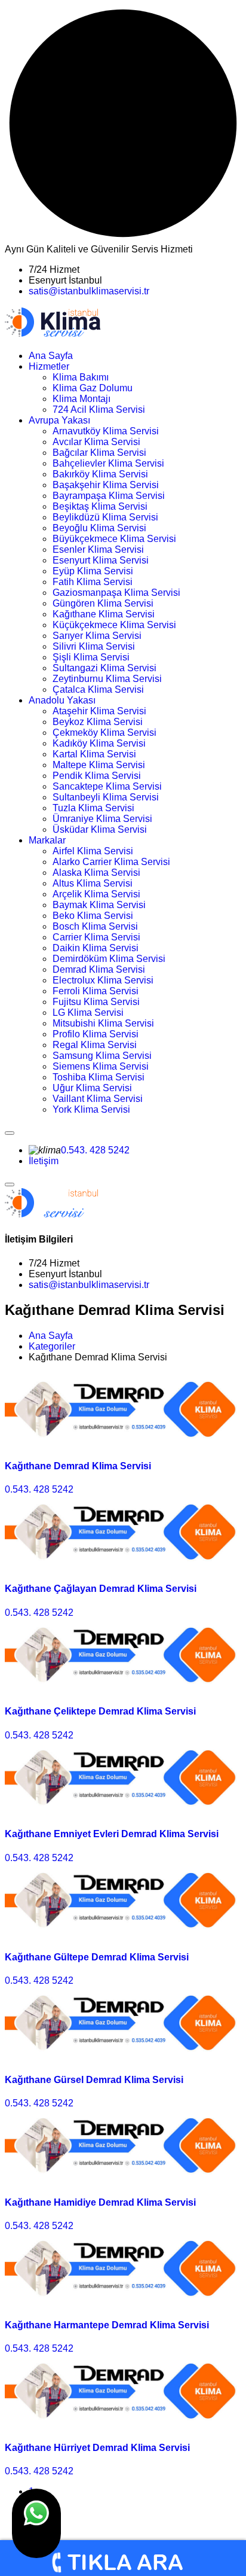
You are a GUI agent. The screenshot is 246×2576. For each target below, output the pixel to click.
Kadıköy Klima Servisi (99, 743)
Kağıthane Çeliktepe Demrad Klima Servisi (100, 1711)
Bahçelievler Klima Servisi (108, 463)
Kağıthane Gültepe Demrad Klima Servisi (97, 1957)
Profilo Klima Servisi (96, 1034)
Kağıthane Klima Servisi (104, 614)
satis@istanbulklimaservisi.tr (89, 291)
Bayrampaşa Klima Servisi (109, 496)
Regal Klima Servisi (95, 1045)
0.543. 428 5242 (95, 1150)
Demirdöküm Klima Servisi (109, 959)
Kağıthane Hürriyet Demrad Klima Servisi (97, 2448)
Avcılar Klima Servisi (96, 442)
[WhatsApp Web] (36, 2523)
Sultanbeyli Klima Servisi (106, 797)
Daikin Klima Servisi (96, 948)
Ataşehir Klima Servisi (99, 711)
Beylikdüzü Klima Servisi (105, 517)
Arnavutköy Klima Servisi (106, 431)
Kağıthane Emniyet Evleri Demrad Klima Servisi (112, 1834)
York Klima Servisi (91, 1109)
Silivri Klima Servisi (94, 646)
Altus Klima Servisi (93, 883)
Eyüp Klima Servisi (93, 571)
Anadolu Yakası (62, 700)
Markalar (47, 840)
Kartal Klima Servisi (94, 754)
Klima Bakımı (81, 377)
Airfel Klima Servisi (93, 851)
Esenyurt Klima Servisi (101, 560)
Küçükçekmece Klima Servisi (114, 625)
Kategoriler (52, 1346)
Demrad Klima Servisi (99, 969)
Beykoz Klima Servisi (98, 722)
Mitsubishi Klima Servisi (103, 1023)
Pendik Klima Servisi (97, 776)
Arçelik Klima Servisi (96, 894)
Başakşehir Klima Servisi (106, 485)
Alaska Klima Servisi (96, 873)
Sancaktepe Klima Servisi (107, 786)
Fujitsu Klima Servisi (96, 1002)
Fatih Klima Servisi (93, 582)
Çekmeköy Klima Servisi (104, 733)
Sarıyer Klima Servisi (97, 636)
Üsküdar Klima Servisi (100, 829)
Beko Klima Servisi (93, 916)
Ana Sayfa (51, 356)
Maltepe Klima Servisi (99, 765)
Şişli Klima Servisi (91, 657)
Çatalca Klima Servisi (98, 689)
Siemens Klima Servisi (101, 1066)
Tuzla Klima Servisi (93, 808)
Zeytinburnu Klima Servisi (107, 679)
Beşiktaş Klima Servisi (100, 506)
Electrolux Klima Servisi (103, 980)
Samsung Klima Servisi (102, 1056)
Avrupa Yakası (59, 420)
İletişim (44, 1161)
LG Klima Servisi (88, 1013)
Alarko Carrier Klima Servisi (111, 862)
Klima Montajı (82, 399)
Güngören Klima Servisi (103, 603)
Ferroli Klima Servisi (96, 991)
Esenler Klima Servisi (98, 549)
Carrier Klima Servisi (96, 937)
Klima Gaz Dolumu (93, 388)
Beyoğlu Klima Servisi (99, 528)
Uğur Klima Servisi (92, 1088)
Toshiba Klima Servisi (99, 1077)
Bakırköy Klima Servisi (100, 474)
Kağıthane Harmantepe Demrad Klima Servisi (107, 2325)
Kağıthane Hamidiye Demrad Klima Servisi (100, 2202)
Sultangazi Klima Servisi (104, 668)
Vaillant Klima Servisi (98, 1099)
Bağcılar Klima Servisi (99, 453)
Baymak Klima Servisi (99, 905)
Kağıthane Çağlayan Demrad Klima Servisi (101, 1589)
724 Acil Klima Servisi (99, 409)
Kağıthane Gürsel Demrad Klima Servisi (94, 2080)
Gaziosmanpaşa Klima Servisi (116, 593)
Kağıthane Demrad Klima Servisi (78, 1466)
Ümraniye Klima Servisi (102, 819)
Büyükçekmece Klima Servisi (114, 539)
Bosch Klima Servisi (95, 926)
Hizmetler (49, 366)
